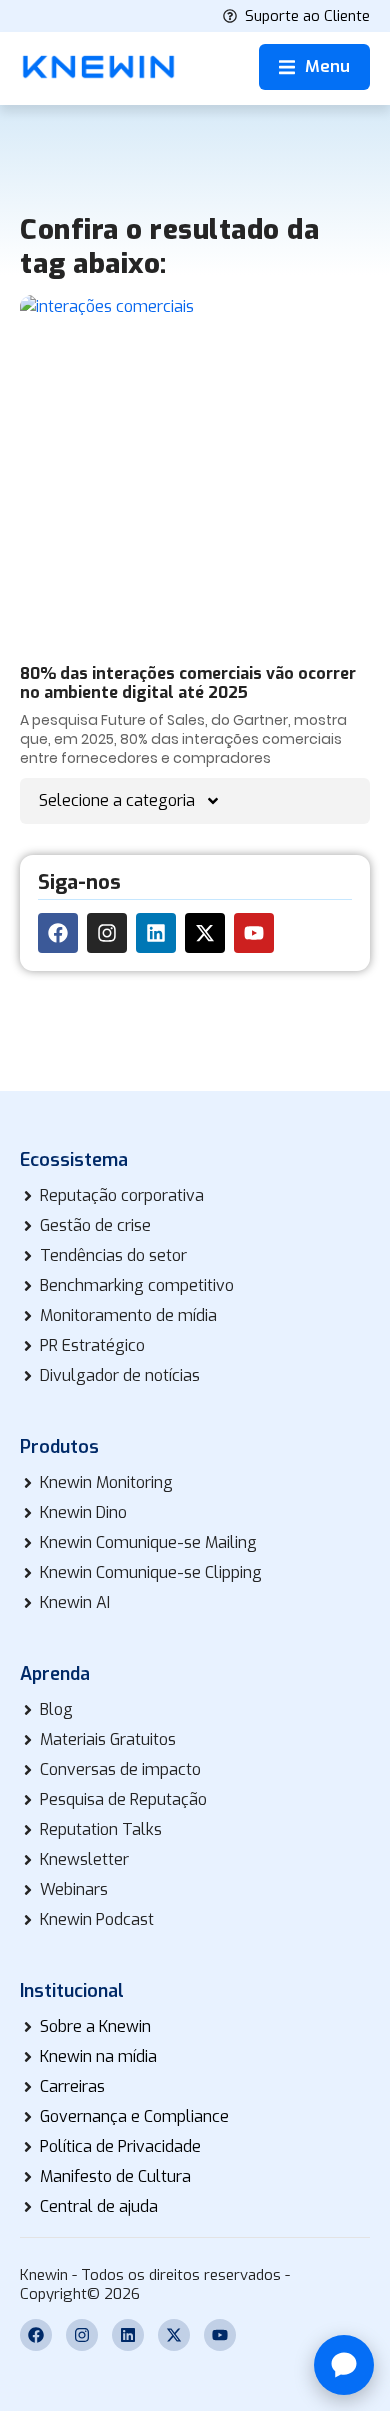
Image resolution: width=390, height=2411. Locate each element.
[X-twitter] (205, 933)
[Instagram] (107, 933)
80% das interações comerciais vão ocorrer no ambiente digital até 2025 (188, 683)
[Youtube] (254, 933)
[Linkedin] (156, 933)
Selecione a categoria (117, 800)
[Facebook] (58, 933)
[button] (314, 67)
